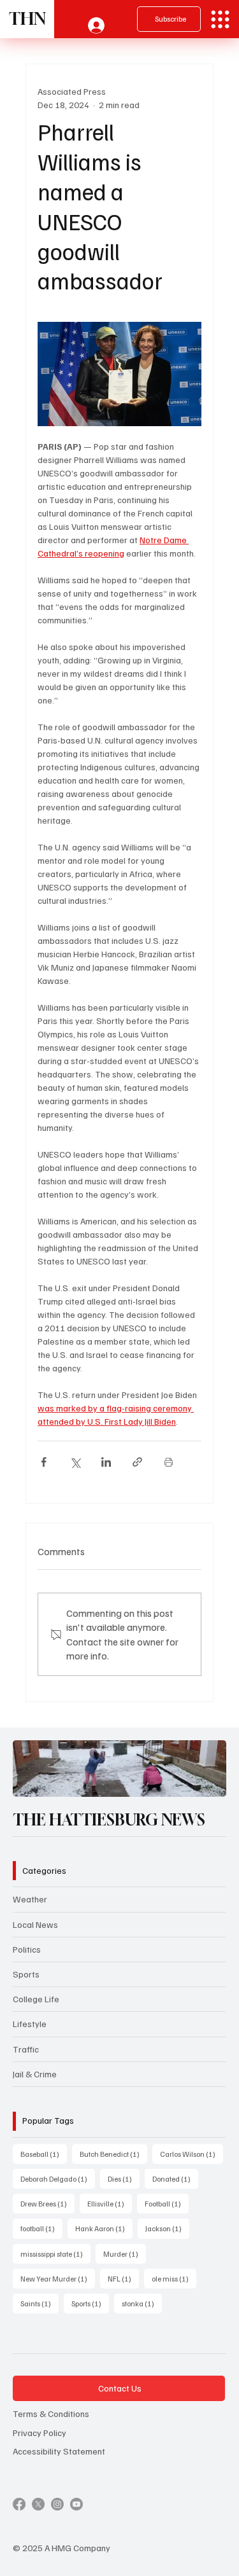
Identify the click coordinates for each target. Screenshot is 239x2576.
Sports (26, 1974)
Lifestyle (30, 2024)
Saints (40, 2303)
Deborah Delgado (58, 2178)
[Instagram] (57, 2504)
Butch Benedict (113, 2154)
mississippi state (55, 2254)
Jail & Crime (35, 2074)
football (41, 2228)
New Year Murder (58, 2278)
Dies (124, 2178)
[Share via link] (137, 1462)
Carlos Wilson (192, 2154)
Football (167, 2203)
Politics (27, 1949)
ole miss (174, 2278)
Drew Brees (47, 2203)
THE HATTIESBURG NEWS (109, 1819)
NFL (123, 2278)
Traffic (26, 2049)
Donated (175, 2178)
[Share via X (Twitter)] (75, 1462)
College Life (36, 1999)
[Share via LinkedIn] (106, 1462)
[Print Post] (169, 1462)
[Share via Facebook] (44, 1462)
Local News (35, 1924)
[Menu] (220, 19)
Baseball (44, 2154)
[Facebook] (19, 2504)
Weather (30, 1899)
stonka (142, 2303)
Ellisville (110, 2203)
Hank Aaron (104, 2228)
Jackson (167, 2228)
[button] (204, 1782)
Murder (125, 2254)
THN (27, 19)
